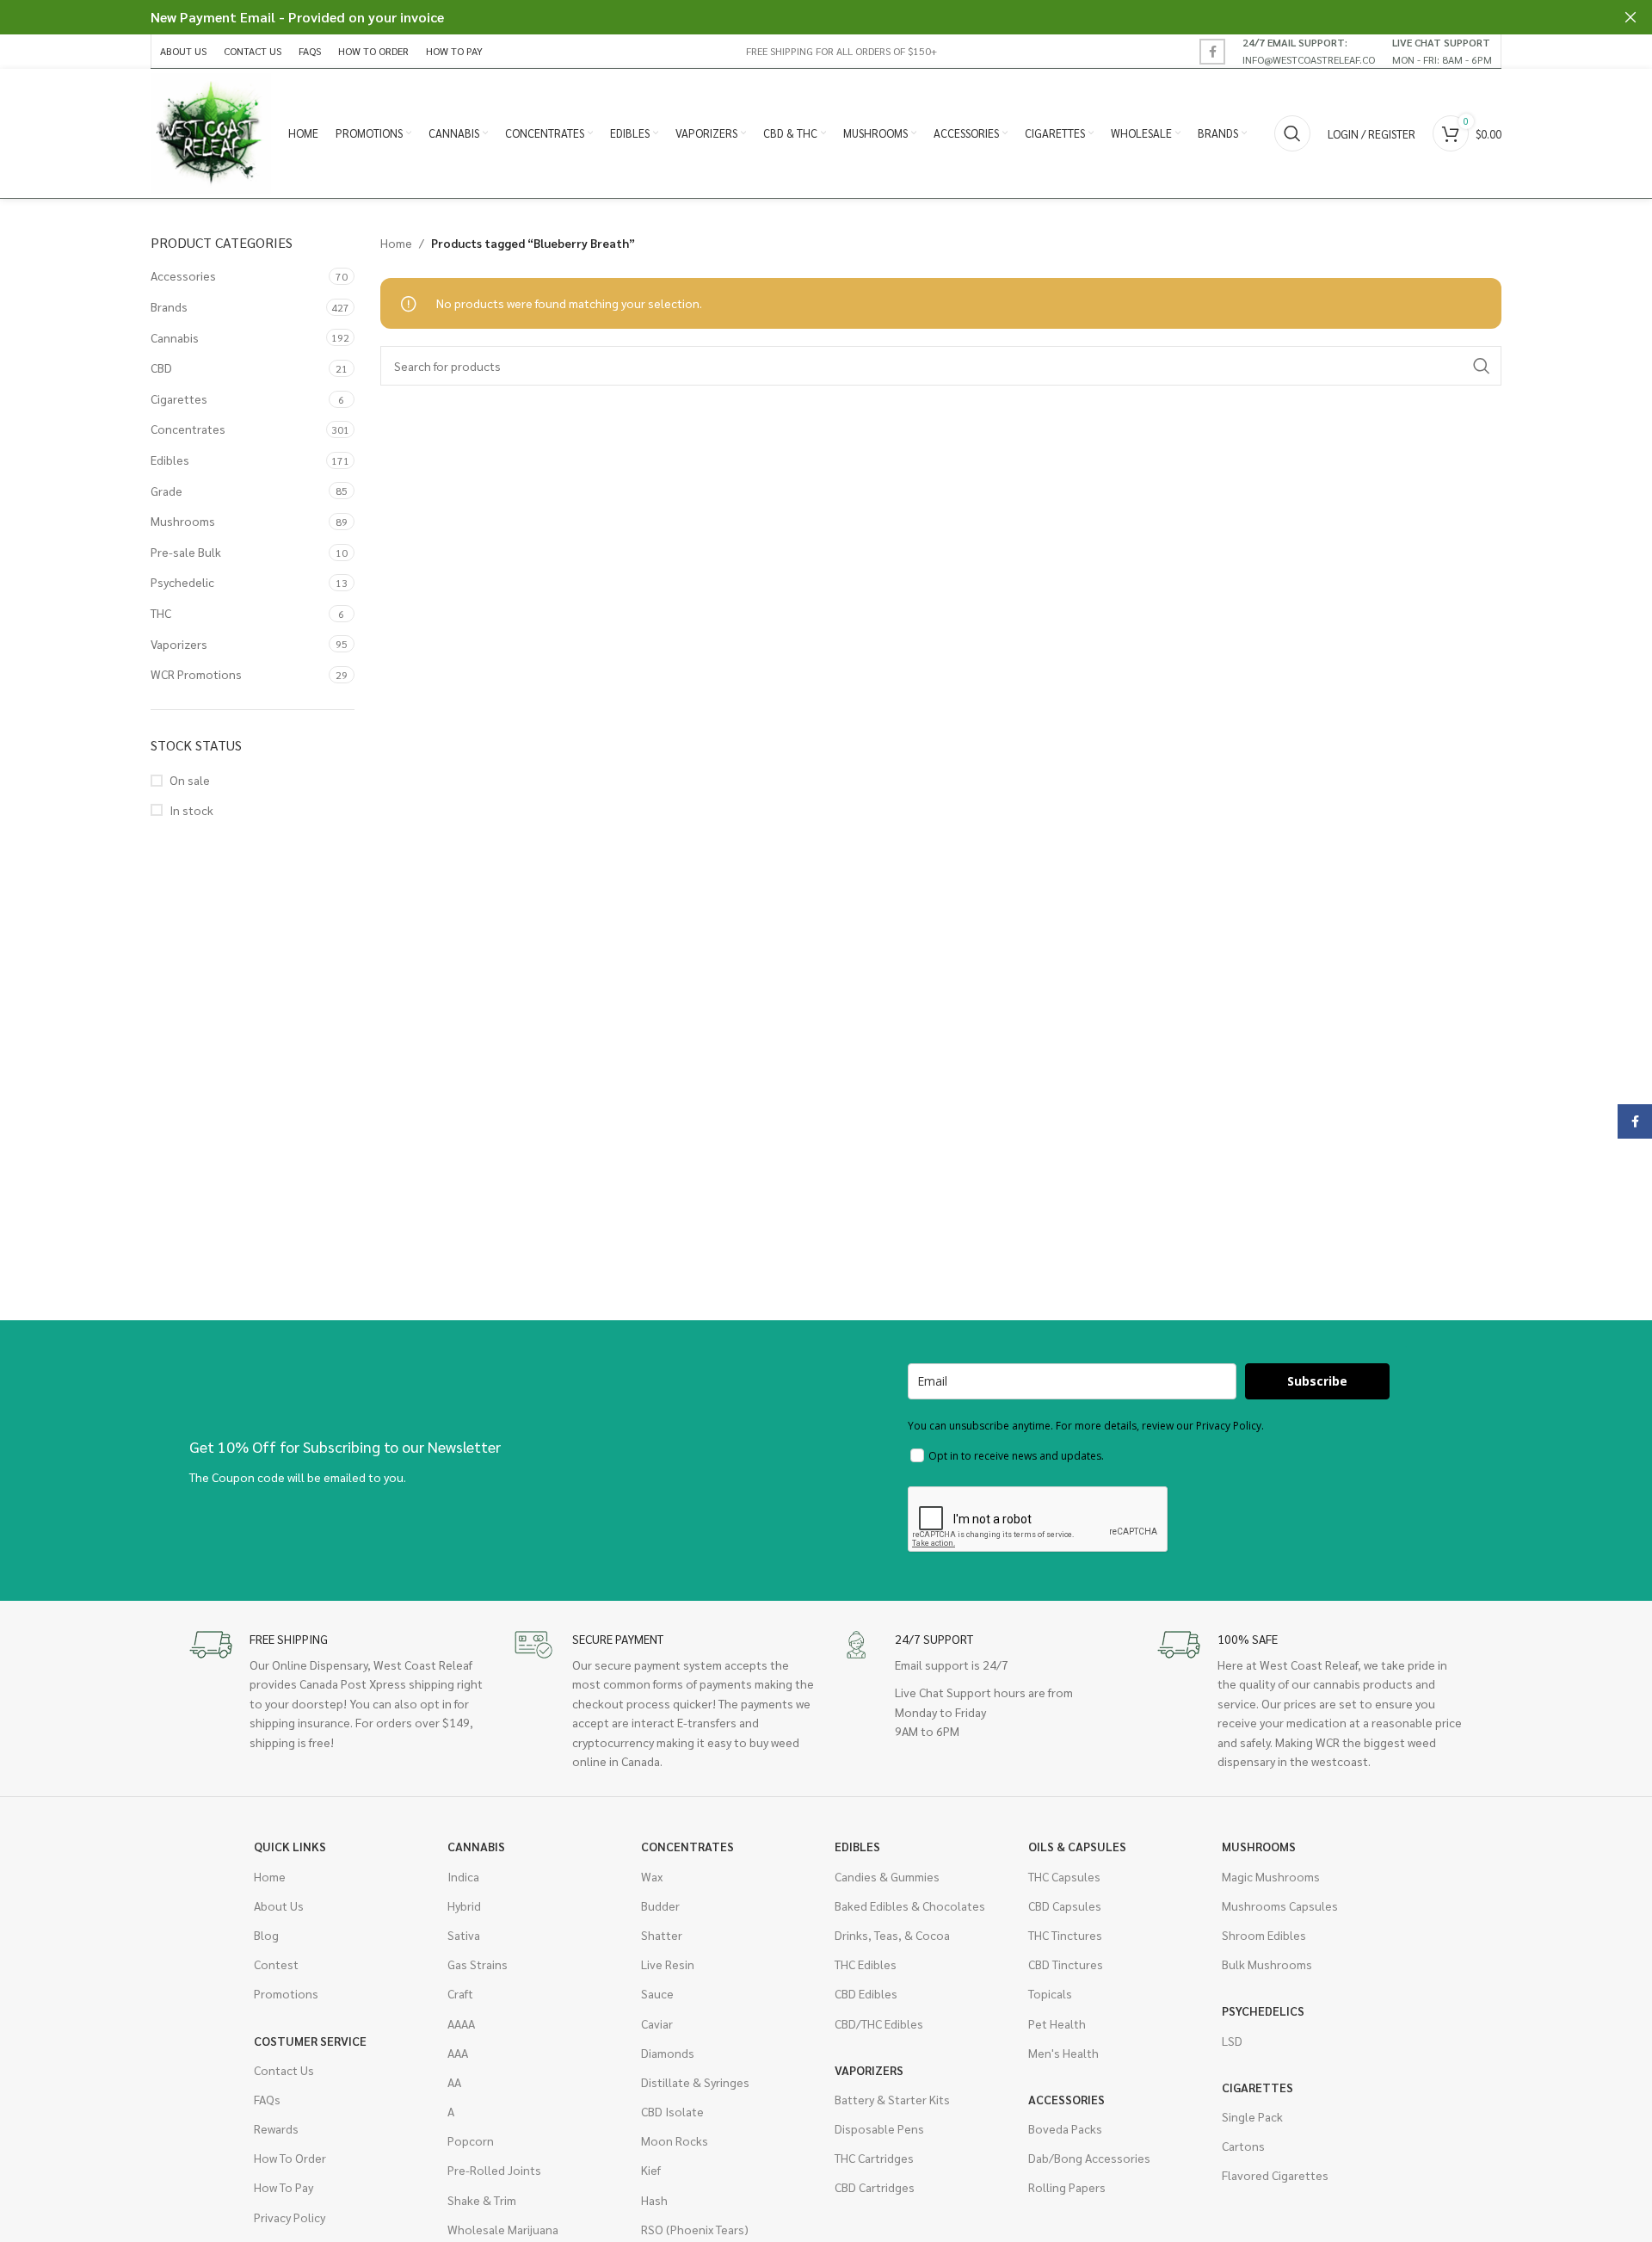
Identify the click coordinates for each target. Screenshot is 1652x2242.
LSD (1232, 2041)
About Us (279, 1905)
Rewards (276, 2128)
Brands (169, 306)
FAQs (267, 2099)
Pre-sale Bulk (186, 552)
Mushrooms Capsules (1280, 1905)
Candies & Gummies (887, 1876)
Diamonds (668, 2053)
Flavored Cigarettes (1275, 2175)
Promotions (286, 1993)
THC (161, 613)
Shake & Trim (482, 2200)
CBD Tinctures (1066, 1964)
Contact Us (284, 2070)
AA (454, 2082)
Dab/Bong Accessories (1089, 2158)
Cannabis (175, 337)
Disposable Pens (879, 2128)
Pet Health (1057, 2023)
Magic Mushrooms (1271, 1876)
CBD (161, 367)
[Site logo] (211, 132)
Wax (652, 1876)
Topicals (1050, 1993)
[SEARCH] (1482, 366)
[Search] (1292, 133)
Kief (651, 2170)
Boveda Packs (1065, 2128)
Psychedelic (182, 582)
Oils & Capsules (1077, 1846)
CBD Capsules (1065, 1905)
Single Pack (1252, 2116)
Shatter (662, 1935)
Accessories (183, 275)
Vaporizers (179, 644)
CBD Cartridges (875, 2187)
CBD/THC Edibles (879, 2023)
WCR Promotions (196, 674)
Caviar (657, 2023)
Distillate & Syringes (695, 2082)
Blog (266, 1935)
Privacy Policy (290, 2217)
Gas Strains (478, 1964)
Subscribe (1317, 1381)
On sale (190, 780)
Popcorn (471, 2140)
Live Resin (668, 1964)
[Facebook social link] (1212, 52)
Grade (166, 491)
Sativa (464, 1935)
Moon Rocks (675, 2140)
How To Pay (284, 2187)
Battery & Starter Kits (892, 2099)
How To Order (290, 2158)
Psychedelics (1263, 2010)
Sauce (657, 1993)
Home (396, 243)
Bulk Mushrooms (1267, 1964)
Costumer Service (310, 2041)
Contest (276, 1964)
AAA (458, 2053)
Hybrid (464, 1905)
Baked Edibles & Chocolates (910, 1905)
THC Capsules (1064, 1876)
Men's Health (1063, 2053)
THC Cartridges (874, 2158)
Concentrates (188, 429)
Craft (460, 1993)
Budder (660, 1905)
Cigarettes (179, 398)
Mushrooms (183, 521)
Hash (654, 2200)
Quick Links (290, 1846)
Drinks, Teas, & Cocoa (892, 1935)
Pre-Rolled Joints (494, 2170)
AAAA (461, 2023)
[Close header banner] (1630, 17)
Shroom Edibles (1264, 1935)
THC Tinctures (1065, 1935)
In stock (191, 810)
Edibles (170, 460)
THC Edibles (866, 1964)
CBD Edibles (866, 1993)
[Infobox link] (1309, 51)
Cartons (1243, 2146)
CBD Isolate (672, 2111)
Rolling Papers (1067, 2187)
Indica (463, 1876)
